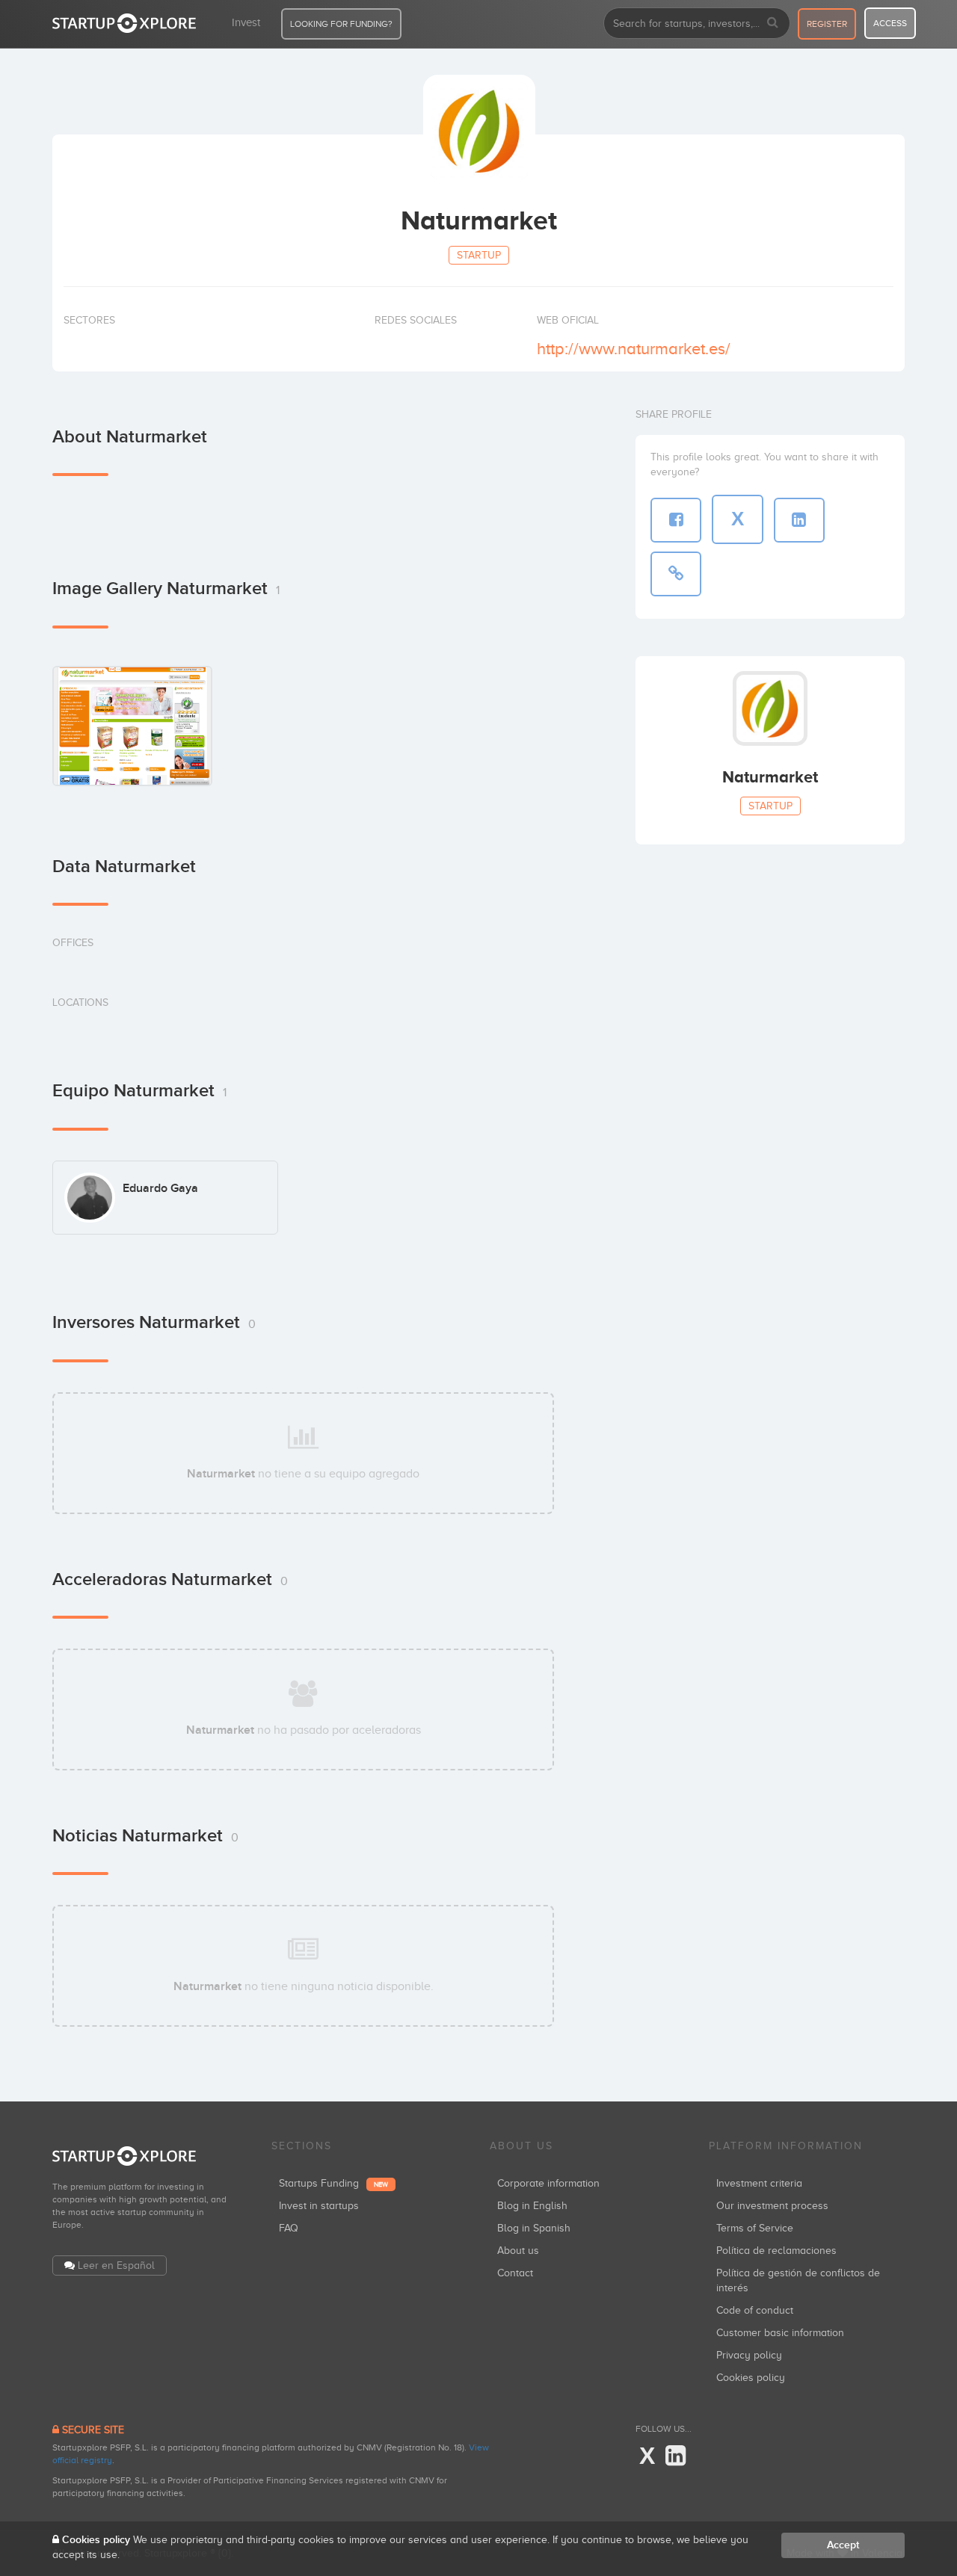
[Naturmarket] (132, 726)
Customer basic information (780, 2333)
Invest (246, 22)
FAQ (289, 2228)
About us (518, 2251)
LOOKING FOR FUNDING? (341, 24)
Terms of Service (755, 2228)
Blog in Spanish (534, 2228)
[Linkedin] (676, 2456)
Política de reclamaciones (776, 2251)
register (827, 24)
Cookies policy (751, 2378)
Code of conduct (755, 2310)
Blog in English (532, 2206)
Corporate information (548, 2183)
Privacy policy (749, 2355)
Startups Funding (333, 2183)
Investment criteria (759, 2183)
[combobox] (697, 23)
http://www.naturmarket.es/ (634, 349)
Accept (843, 2545)
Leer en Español (116, 2265)
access (890, 23)
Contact (515, 2273)
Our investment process (772, 2206)
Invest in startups (319, 2206)
